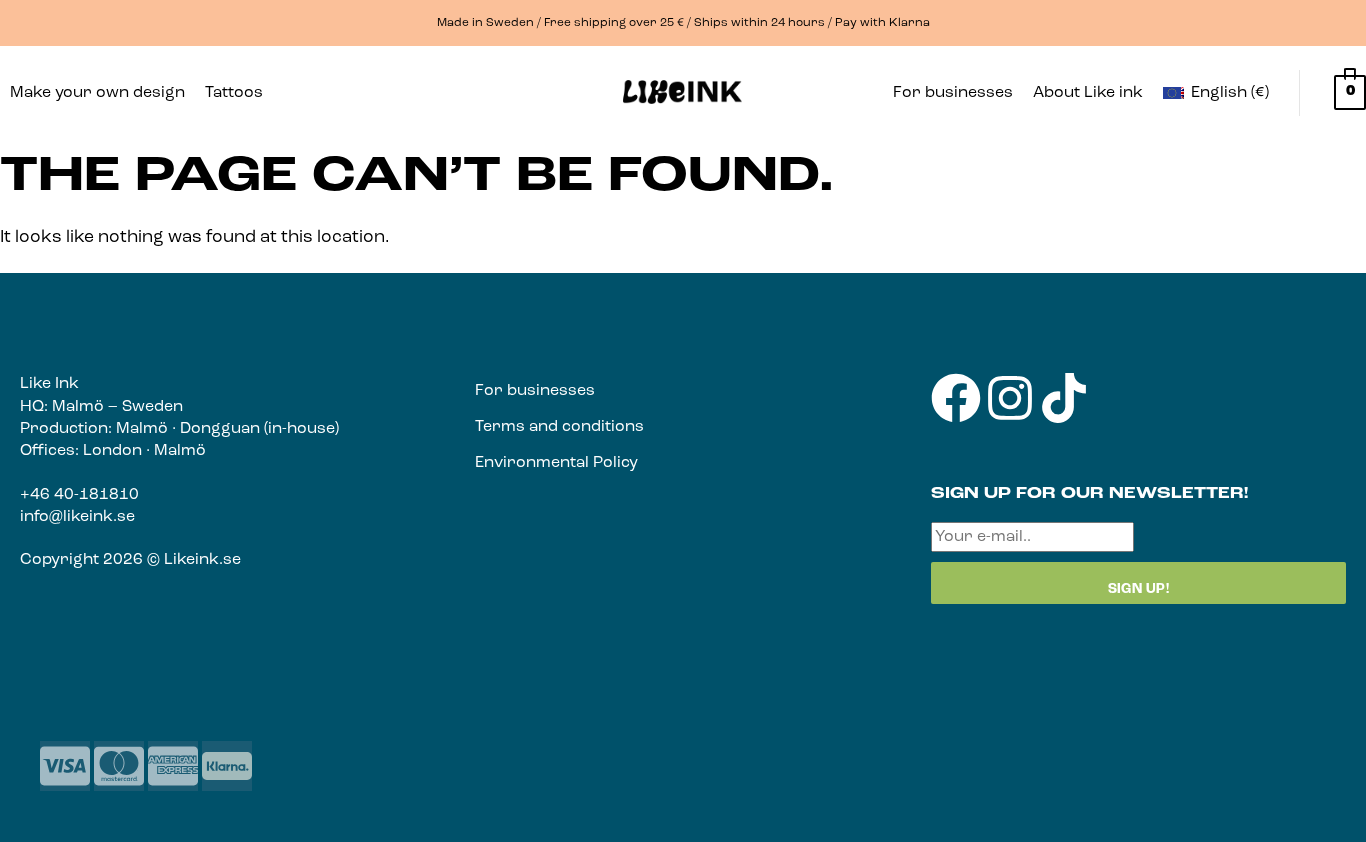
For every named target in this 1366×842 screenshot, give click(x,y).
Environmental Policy (556, 463)
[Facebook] (956, 398)
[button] (239, 93)
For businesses (953, 93)
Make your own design (97, 93)
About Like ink (1088, 93)
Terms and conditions (559, 427)
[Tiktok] (1064, 398)
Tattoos (234, 93)
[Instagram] (1010, 398)
